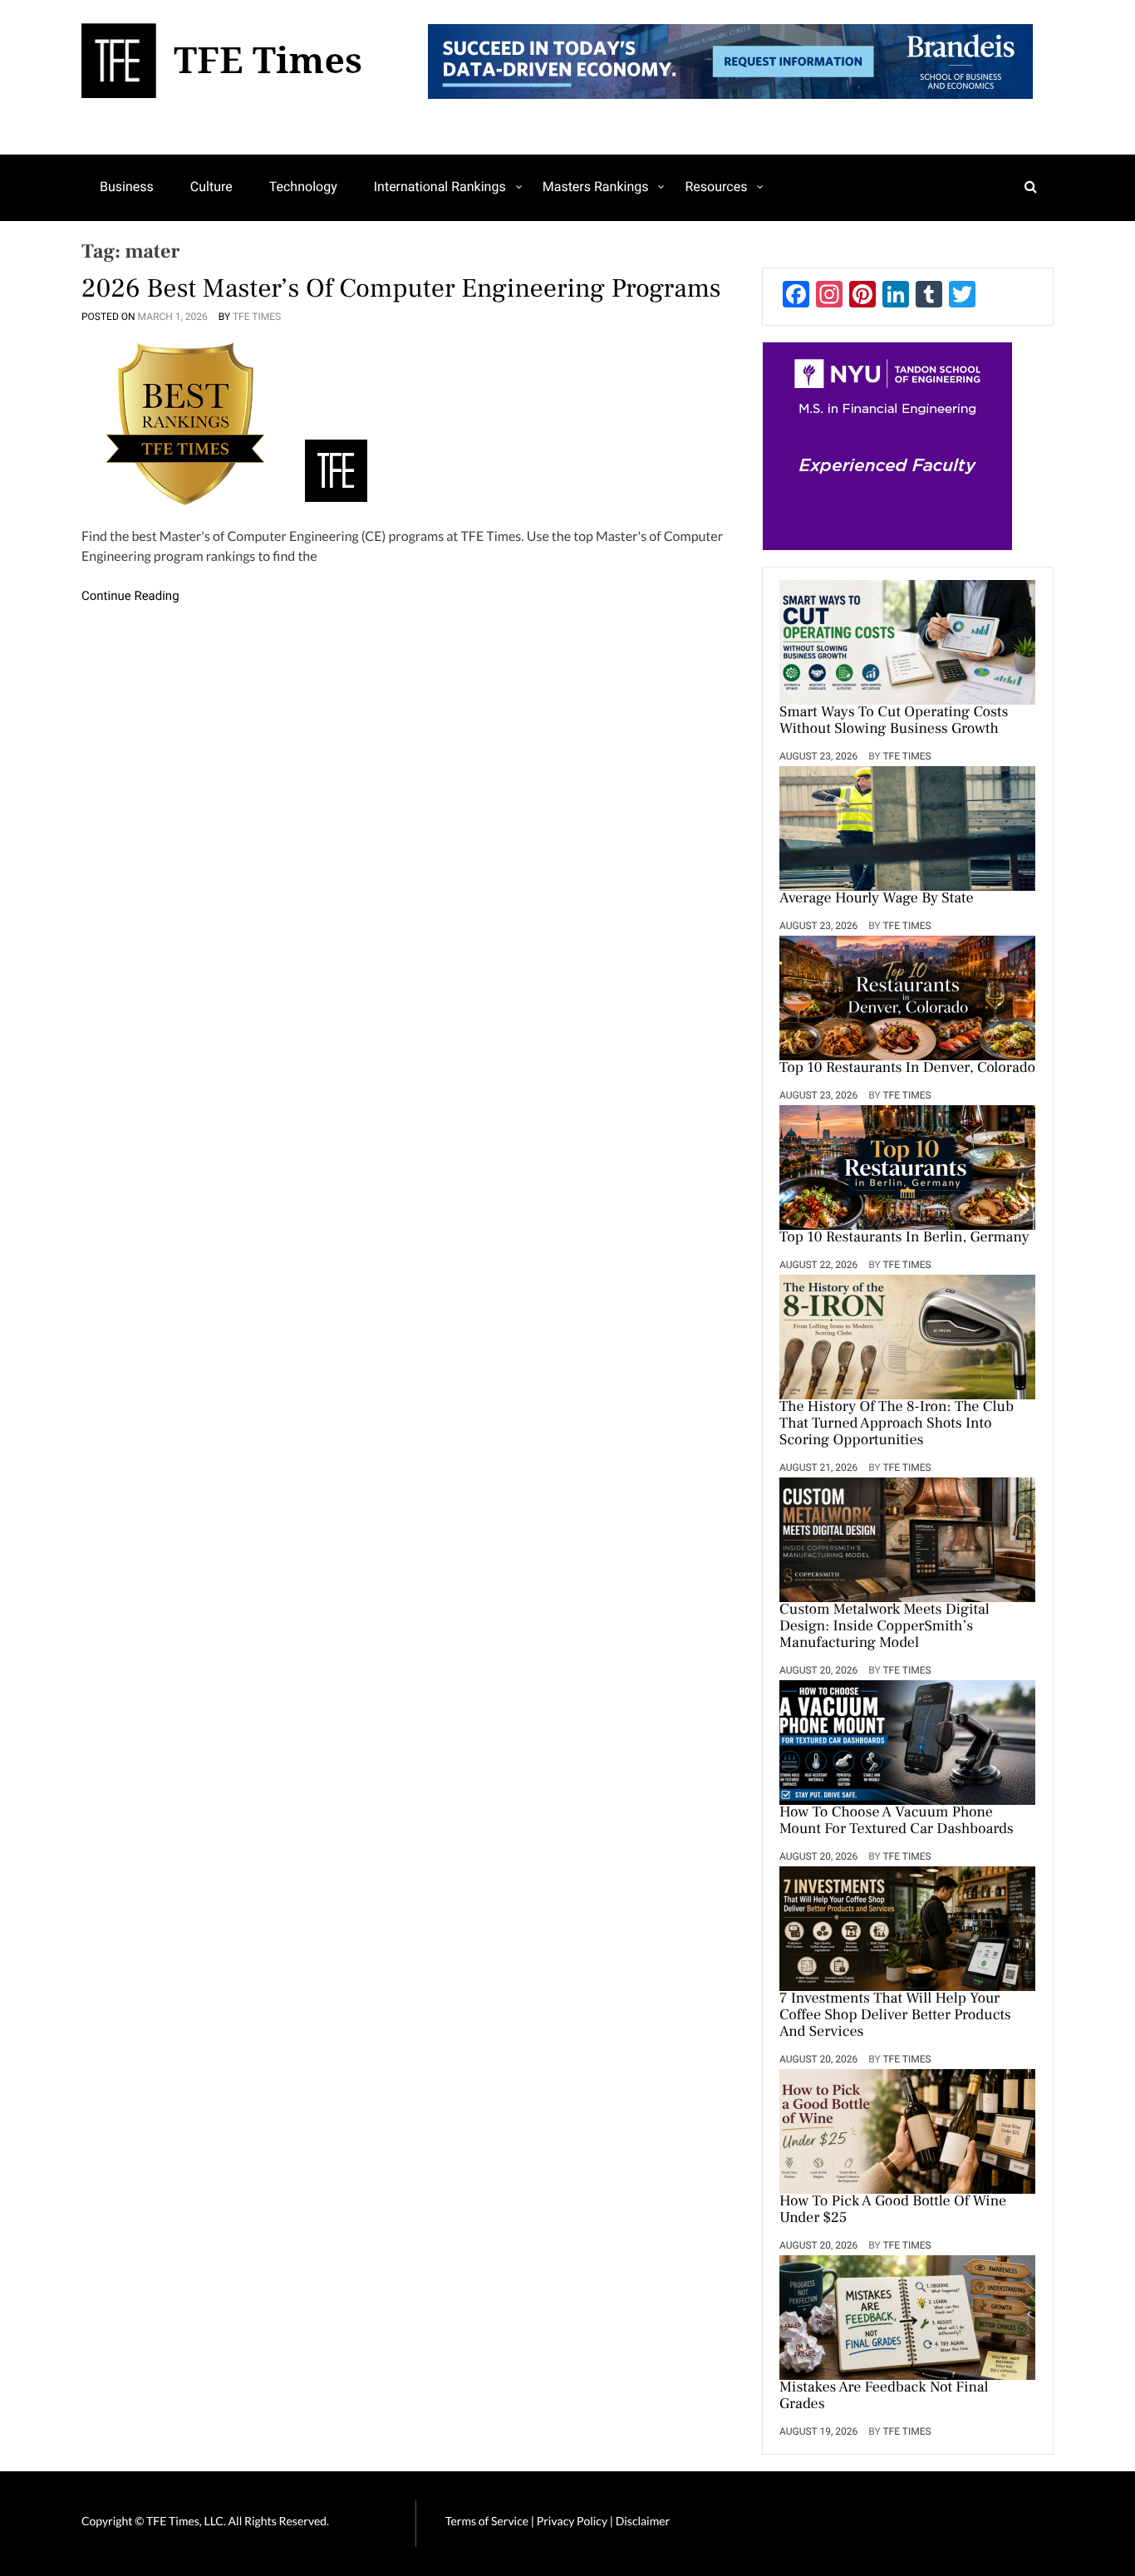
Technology (303, 187)
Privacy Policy (573, 2521)
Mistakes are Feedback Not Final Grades (884, 2397)
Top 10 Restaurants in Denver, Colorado (907, 1069)
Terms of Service (487, 2521)
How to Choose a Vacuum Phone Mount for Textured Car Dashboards (897, 1821)
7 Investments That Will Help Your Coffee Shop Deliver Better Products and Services (895, 2016)
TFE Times (257, 317)
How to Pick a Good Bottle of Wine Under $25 (893, 2210)
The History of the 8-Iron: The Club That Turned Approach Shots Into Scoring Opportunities (897, 1424)
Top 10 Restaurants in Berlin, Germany (904, 1238)
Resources (716, 187)
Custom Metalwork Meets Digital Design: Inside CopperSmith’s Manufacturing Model (884, 1627)
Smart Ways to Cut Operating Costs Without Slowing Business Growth (894, 721)
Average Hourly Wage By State (877, 899)
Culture (211, 187)
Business (127, 187)
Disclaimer (643, 2521)
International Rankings (440, 187)
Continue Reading (130, 596)
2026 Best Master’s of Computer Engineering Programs (401, 288)
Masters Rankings (596, 187)
